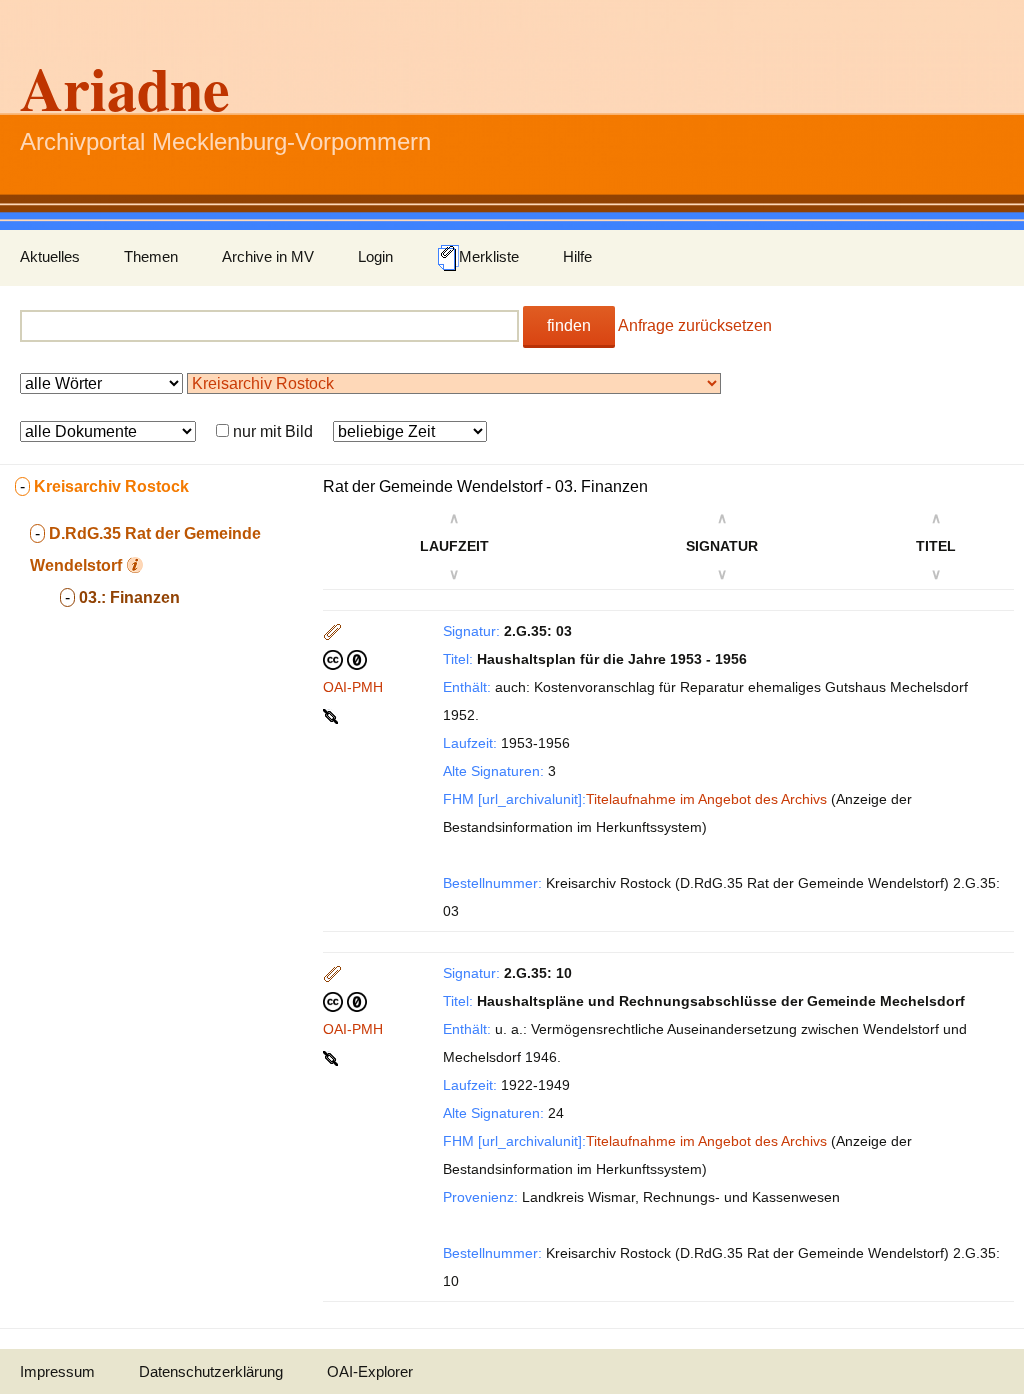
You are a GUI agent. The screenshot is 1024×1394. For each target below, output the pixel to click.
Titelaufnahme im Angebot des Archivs (706, 799)
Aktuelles (50, 256)
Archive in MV (268, 256)
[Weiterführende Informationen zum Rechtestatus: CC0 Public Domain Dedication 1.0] (345, 659)
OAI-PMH (353, 687)
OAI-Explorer (370, 1371)
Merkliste (489, 256)
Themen (151, 256)
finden (569, 325)
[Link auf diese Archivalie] (332, 715)
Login (375, 256)
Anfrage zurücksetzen (695, 325)
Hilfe (577, 256)
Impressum (57, 1371)
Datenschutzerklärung (211, 1371)
